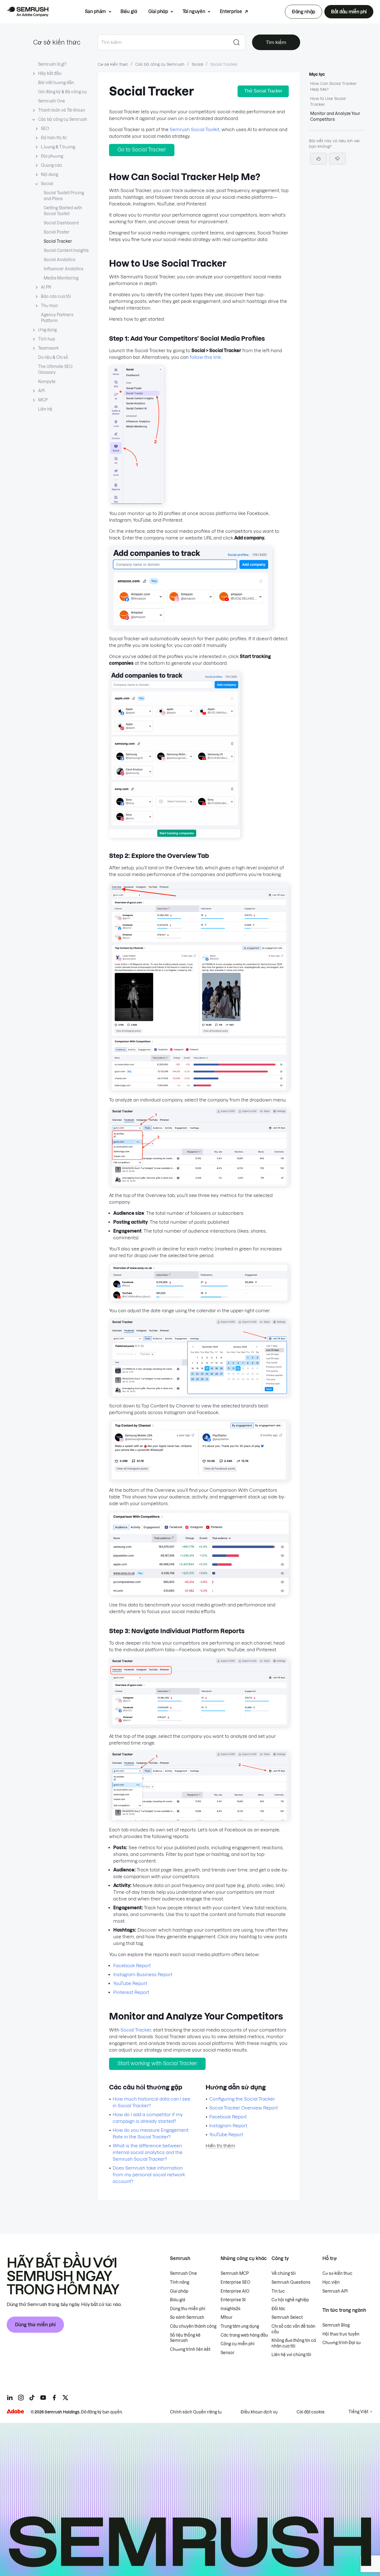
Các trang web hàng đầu (244, 2335)
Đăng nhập (303, 12)
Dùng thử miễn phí (35, 2325)
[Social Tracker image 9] (199, 1594)
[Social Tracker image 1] (136, 502)
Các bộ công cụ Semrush (63, 119)
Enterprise (231, 11)
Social (47, 184)
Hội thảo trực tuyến (341, 2334)
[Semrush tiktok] (32, 2398)
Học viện (331, 2282)
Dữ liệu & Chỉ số (53, 357)
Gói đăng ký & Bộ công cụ (62, 92)
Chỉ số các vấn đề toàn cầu (293, 2329)
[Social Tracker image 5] (199, 1184)
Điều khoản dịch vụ (259, 2412)
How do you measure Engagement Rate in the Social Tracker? (151, 2133)
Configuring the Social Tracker (242, 2099)
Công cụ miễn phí (238, 2344)
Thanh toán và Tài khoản (62, 110)
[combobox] (163, 42)
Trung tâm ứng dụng (240, 2326)
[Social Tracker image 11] (199, 1819)
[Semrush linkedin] (10, 2398)
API (41, 391)
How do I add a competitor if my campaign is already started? (148, 2118)
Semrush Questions (291, 2282)
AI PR (46, 287)
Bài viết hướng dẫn (56, 83)
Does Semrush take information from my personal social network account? (149, 2175)
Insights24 (230, 2309)
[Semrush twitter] (65, 2398)
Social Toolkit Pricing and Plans (64, 196)
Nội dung (50, 175)
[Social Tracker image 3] (175, 836)
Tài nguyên (194, 11)
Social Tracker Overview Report (244, 2108)
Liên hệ (45, 409)
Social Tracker (58, 241)
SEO (45, 129)
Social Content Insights (66, 251)
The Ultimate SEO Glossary (55, 370)
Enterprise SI (233, 2300)
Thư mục (50, 306)
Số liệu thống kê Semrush (185, 2338)
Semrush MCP (235, 2273)
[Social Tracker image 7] (199, 1395)
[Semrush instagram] (21, 2398)
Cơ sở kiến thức (57, 42)
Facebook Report (132, 1966)
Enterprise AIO (235, 2291)
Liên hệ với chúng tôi (291, 2355)
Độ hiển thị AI (54, 138)
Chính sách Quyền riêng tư (196, 2412)
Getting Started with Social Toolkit (63, 211)
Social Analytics (60, 260)
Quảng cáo (51, 165)
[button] (337, 159)
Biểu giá (129, 11)
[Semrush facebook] (54, 2398)
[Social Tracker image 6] (199, 1299)
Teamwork (48, 348)
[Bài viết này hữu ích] (319, 159)
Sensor (228, 2353)
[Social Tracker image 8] (199, 1479)
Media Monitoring (61, 278)
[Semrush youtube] (43, 2398)
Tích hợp (47, 339)
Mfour (227, 2317)
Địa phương (52, 156)
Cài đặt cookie (311, 2412)
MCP (43, 400)
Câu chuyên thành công (193, 2326)
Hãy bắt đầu (50, 73)
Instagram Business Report (143, 1974)
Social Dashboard (61, 223)
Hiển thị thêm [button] (220, 2146)
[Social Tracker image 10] (199, 1725)
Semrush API (335, 2291)
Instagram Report (228, 2126)
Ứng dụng (47, 330)
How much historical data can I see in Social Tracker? (151, 2102)
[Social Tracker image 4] (199, 1089)
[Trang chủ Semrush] (28, 12)
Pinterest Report (131, 1992)
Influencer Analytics (64, 269)
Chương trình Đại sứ (342, 2343)
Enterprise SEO (235, 2282)
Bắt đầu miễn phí (349, 12)
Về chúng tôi (284, 2273)
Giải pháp (158, 11)
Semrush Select (287, 2317)
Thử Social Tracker (263, 91)
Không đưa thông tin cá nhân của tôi (294, 2343)
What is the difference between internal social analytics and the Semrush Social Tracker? (148, 2152)
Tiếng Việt (358, 2412)
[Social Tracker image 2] (191, 627)
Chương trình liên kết (190, 2349)
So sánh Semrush (187, 2317)
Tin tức (278, 2291)
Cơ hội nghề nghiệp (290, 2300)
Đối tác (278, 2309)
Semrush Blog (336, 2325)
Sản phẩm (95, 11)
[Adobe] (15, 2411)
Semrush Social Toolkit (195, 129)
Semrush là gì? (52, 64)
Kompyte (47, 382)
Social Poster (57, 232)
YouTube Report (130, 1983)
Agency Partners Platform (57, 318)
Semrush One (52, 101)
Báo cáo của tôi (56, 296)
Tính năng (180, 2282)
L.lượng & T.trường (58, 147)
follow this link (205, 357)
